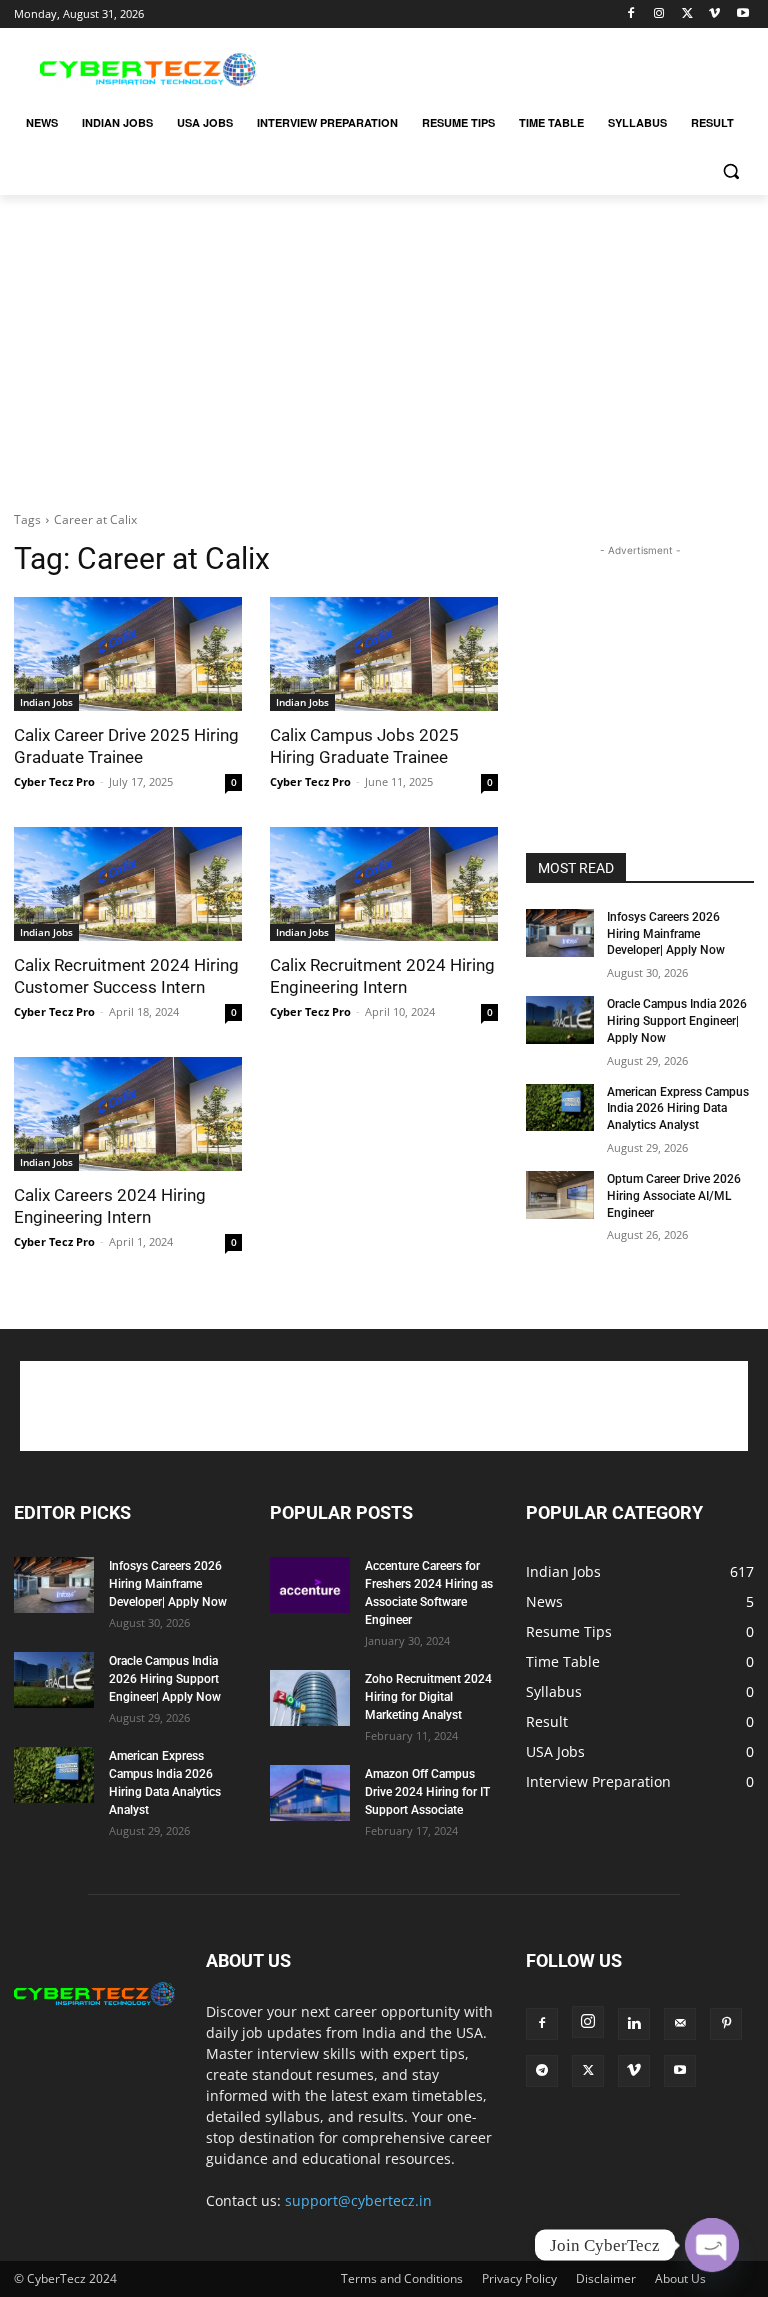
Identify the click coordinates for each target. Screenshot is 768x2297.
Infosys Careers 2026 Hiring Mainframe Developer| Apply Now (666, 934)
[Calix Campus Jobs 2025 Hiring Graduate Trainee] (384, 654)
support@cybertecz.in (358, 2200)
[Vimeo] (714, 14)
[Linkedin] (634, 2024)
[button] (730, 171)
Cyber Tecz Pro (54, 781)
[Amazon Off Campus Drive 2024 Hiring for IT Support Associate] (310, 1793)
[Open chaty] (712, 2245)
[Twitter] (687, 14)
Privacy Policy (519, 2278)
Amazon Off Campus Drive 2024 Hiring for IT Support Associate (427, 1792)
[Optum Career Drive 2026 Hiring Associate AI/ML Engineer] (560, 1195)
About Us (680, 2278)
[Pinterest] (726, 2024)
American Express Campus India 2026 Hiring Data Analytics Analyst (678, 1109)
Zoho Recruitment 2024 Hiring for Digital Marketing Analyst (428, 1697)
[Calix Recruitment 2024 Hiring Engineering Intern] (384, 884)
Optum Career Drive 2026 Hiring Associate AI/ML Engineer (674, 1196)
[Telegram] (542, 2071)
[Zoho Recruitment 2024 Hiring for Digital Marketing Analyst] (310, 1698)
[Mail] (680, 2024)
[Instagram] (659, 14)
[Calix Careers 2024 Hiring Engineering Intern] (128, 1114)
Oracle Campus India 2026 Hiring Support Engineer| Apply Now (677, 1021)
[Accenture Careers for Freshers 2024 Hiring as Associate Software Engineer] (310, 1585)
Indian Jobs (46, 702)
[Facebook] (631, 14)
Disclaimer (606, 2278)
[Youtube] (742, 14)
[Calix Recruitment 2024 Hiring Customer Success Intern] (128, 884)
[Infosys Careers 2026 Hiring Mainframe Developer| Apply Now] (560, 933)
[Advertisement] (520, 67)
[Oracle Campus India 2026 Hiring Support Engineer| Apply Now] (560, 1020)
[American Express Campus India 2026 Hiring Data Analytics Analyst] (560, 1108)
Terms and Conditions (402, 2278)
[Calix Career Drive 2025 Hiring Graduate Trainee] (128, 654)
